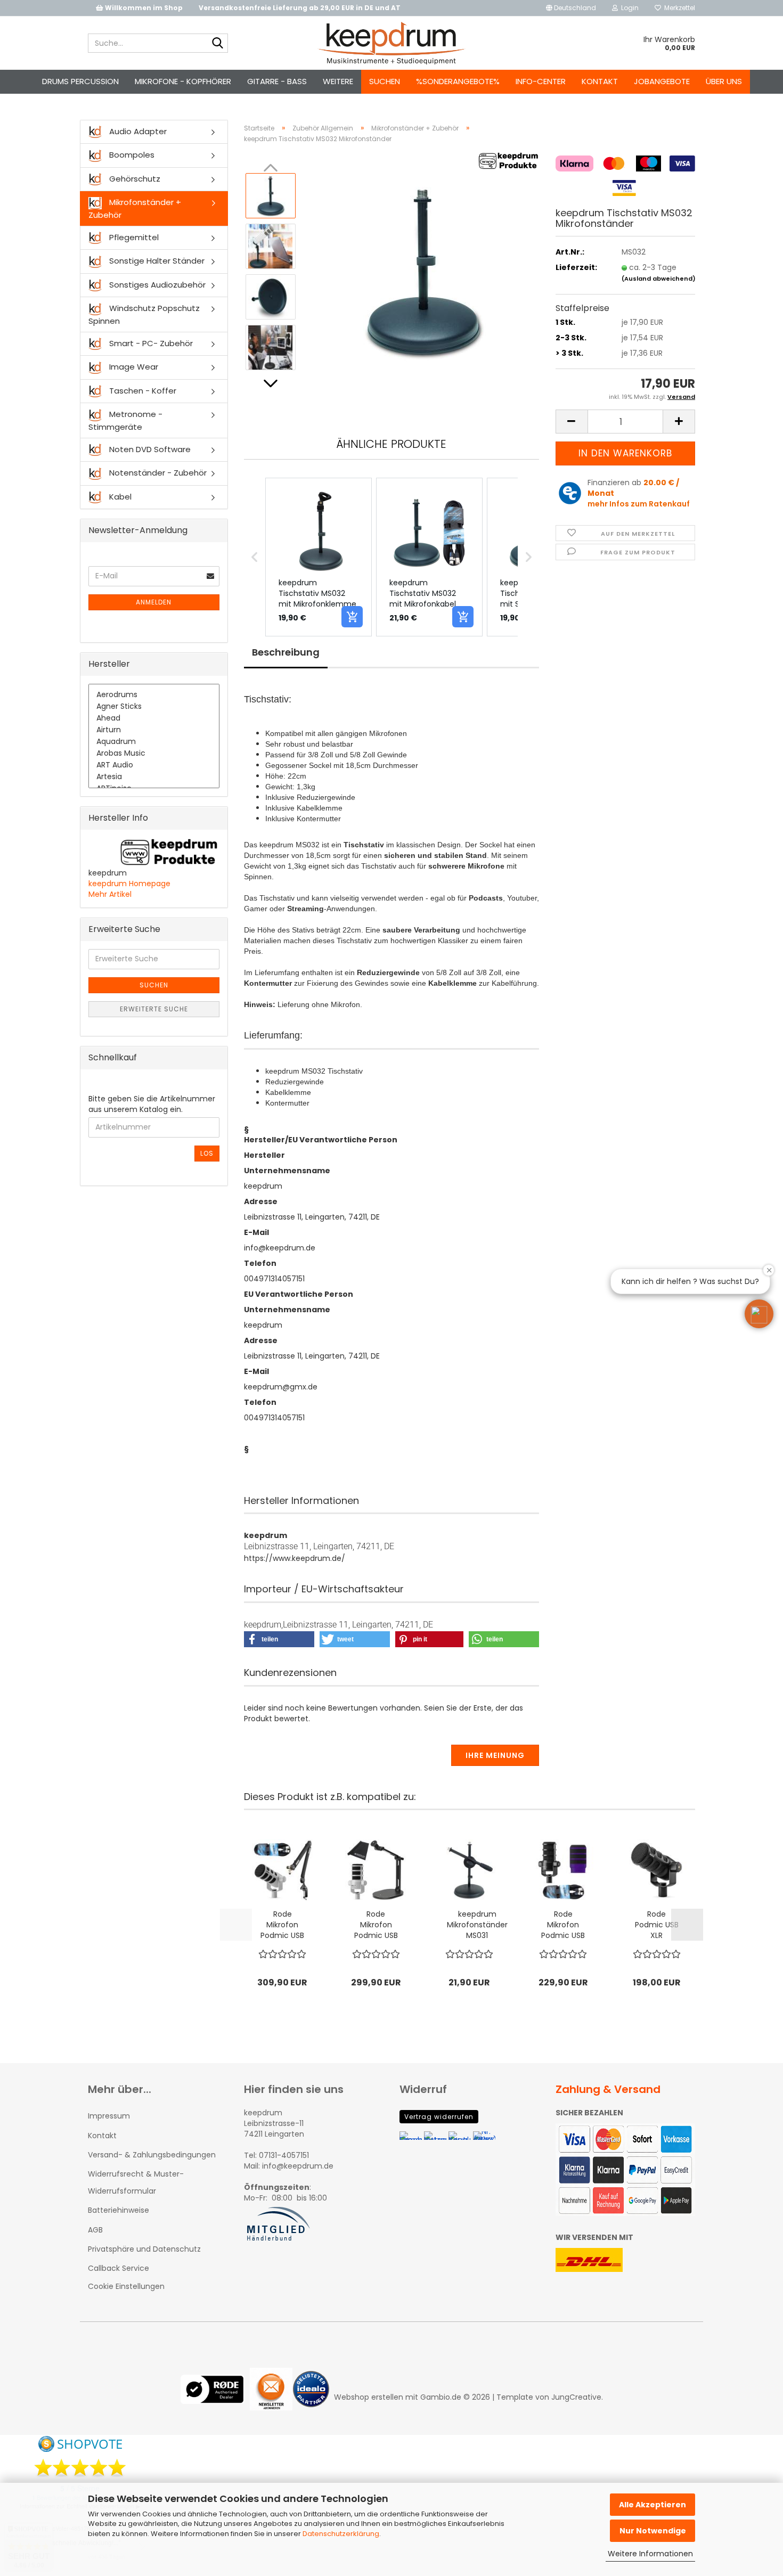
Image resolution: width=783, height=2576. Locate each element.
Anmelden (154, 602)
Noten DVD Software (149, 449)
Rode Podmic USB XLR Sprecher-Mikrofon (657, 1925)
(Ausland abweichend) (659, 279)
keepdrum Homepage (129, 884)
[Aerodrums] (154, 695)
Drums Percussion (80, 81)
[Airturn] (154, 730)
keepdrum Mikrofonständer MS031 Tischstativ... (477, 1925)
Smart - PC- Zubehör (150, 343)
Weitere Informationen (650, 2554)
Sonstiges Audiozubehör (156, 285)
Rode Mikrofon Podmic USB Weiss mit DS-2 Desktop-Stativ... (376, 1925)
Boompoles (131, 155)
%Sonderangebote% (458, 81)
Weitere (338, 81)
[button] (571, 8)
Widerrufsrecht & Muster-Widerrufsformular (136, 2182)
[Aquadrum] (154, 742)
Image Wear (133, 367)
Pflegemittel (133, 237)
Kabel (119, 497)
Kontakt (600, 81)
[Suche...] (218, 44)
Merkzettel (678, 8)
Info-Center (541, 81)
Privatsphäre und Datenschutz (144, 2249)
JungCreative (576, 2397)
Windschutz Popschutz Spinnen (144, 314)
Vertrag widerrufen (439, 2117)
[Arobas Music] (154, 754)
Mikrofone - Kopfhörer (183, 81)
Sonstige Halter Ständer (156, 261)
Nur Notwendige (653, 2531)
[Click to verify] (215, 2397)
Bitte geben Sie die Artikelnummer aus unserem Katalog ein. (152, 1104)
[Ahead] (154, 718)
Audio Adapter (137, 131)
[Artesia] (154, 777)
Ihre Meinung (495, 1755)
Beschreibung (286, 652)
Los (207, 1153)
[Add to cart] (352, 617)
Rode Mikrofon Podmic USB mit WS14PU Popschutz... (563, 1925)
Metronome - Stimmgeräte (125, 420)
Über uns (724, 81)
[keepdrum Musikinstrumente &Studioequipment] (392, 43)
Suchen (385, 81)
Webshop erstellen (369, 2397)
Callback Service (119, 2268)
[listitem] (319, 557)
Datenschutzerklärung (341, 2534)
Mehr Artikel (110, 894)
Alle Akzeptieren (652, 2505)
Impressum (109, 2116)
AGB (95, 2230)
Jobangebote (662, 81)
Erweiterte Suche (154, 1009)
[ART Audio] (154, 765)
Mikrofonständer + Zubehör (135, 208)
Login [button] (628, 8)
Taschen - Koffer (142, 391)
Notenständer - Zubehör (157, 473)
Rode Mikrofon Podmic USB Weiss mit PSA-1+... (282, 1925)
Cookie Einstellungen (126, 2286)
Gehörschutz (134, 179)
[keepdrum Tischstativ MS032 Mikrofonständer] (422, 271)
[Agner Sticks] (154, 707)
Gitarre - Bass (277, 81)
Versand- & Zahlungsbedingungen (152, 2155)
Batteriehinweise (119, 2210)
